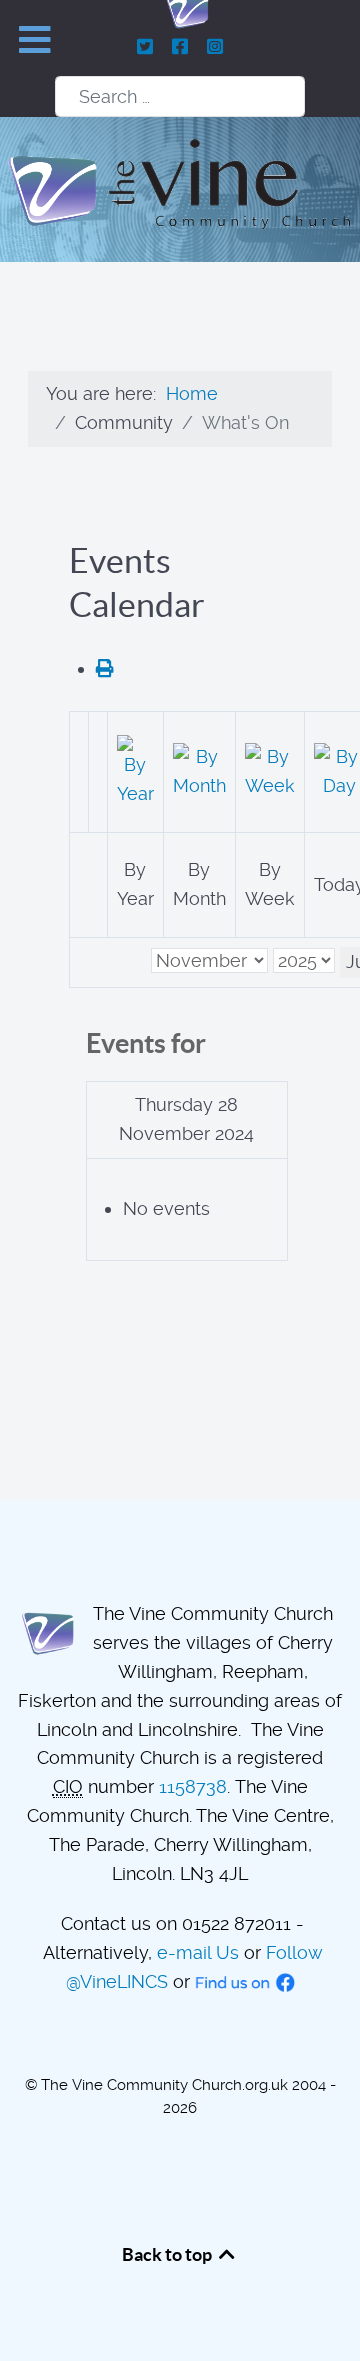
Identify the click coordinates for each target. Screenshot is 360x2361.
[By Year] (135, 769)
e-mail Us (198, 1952)
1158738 (193, 1786)
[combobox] (180, 96)
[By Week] (270, 769)
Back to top (168, 2254)
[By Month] (199, 769)
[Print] (105, 668)
